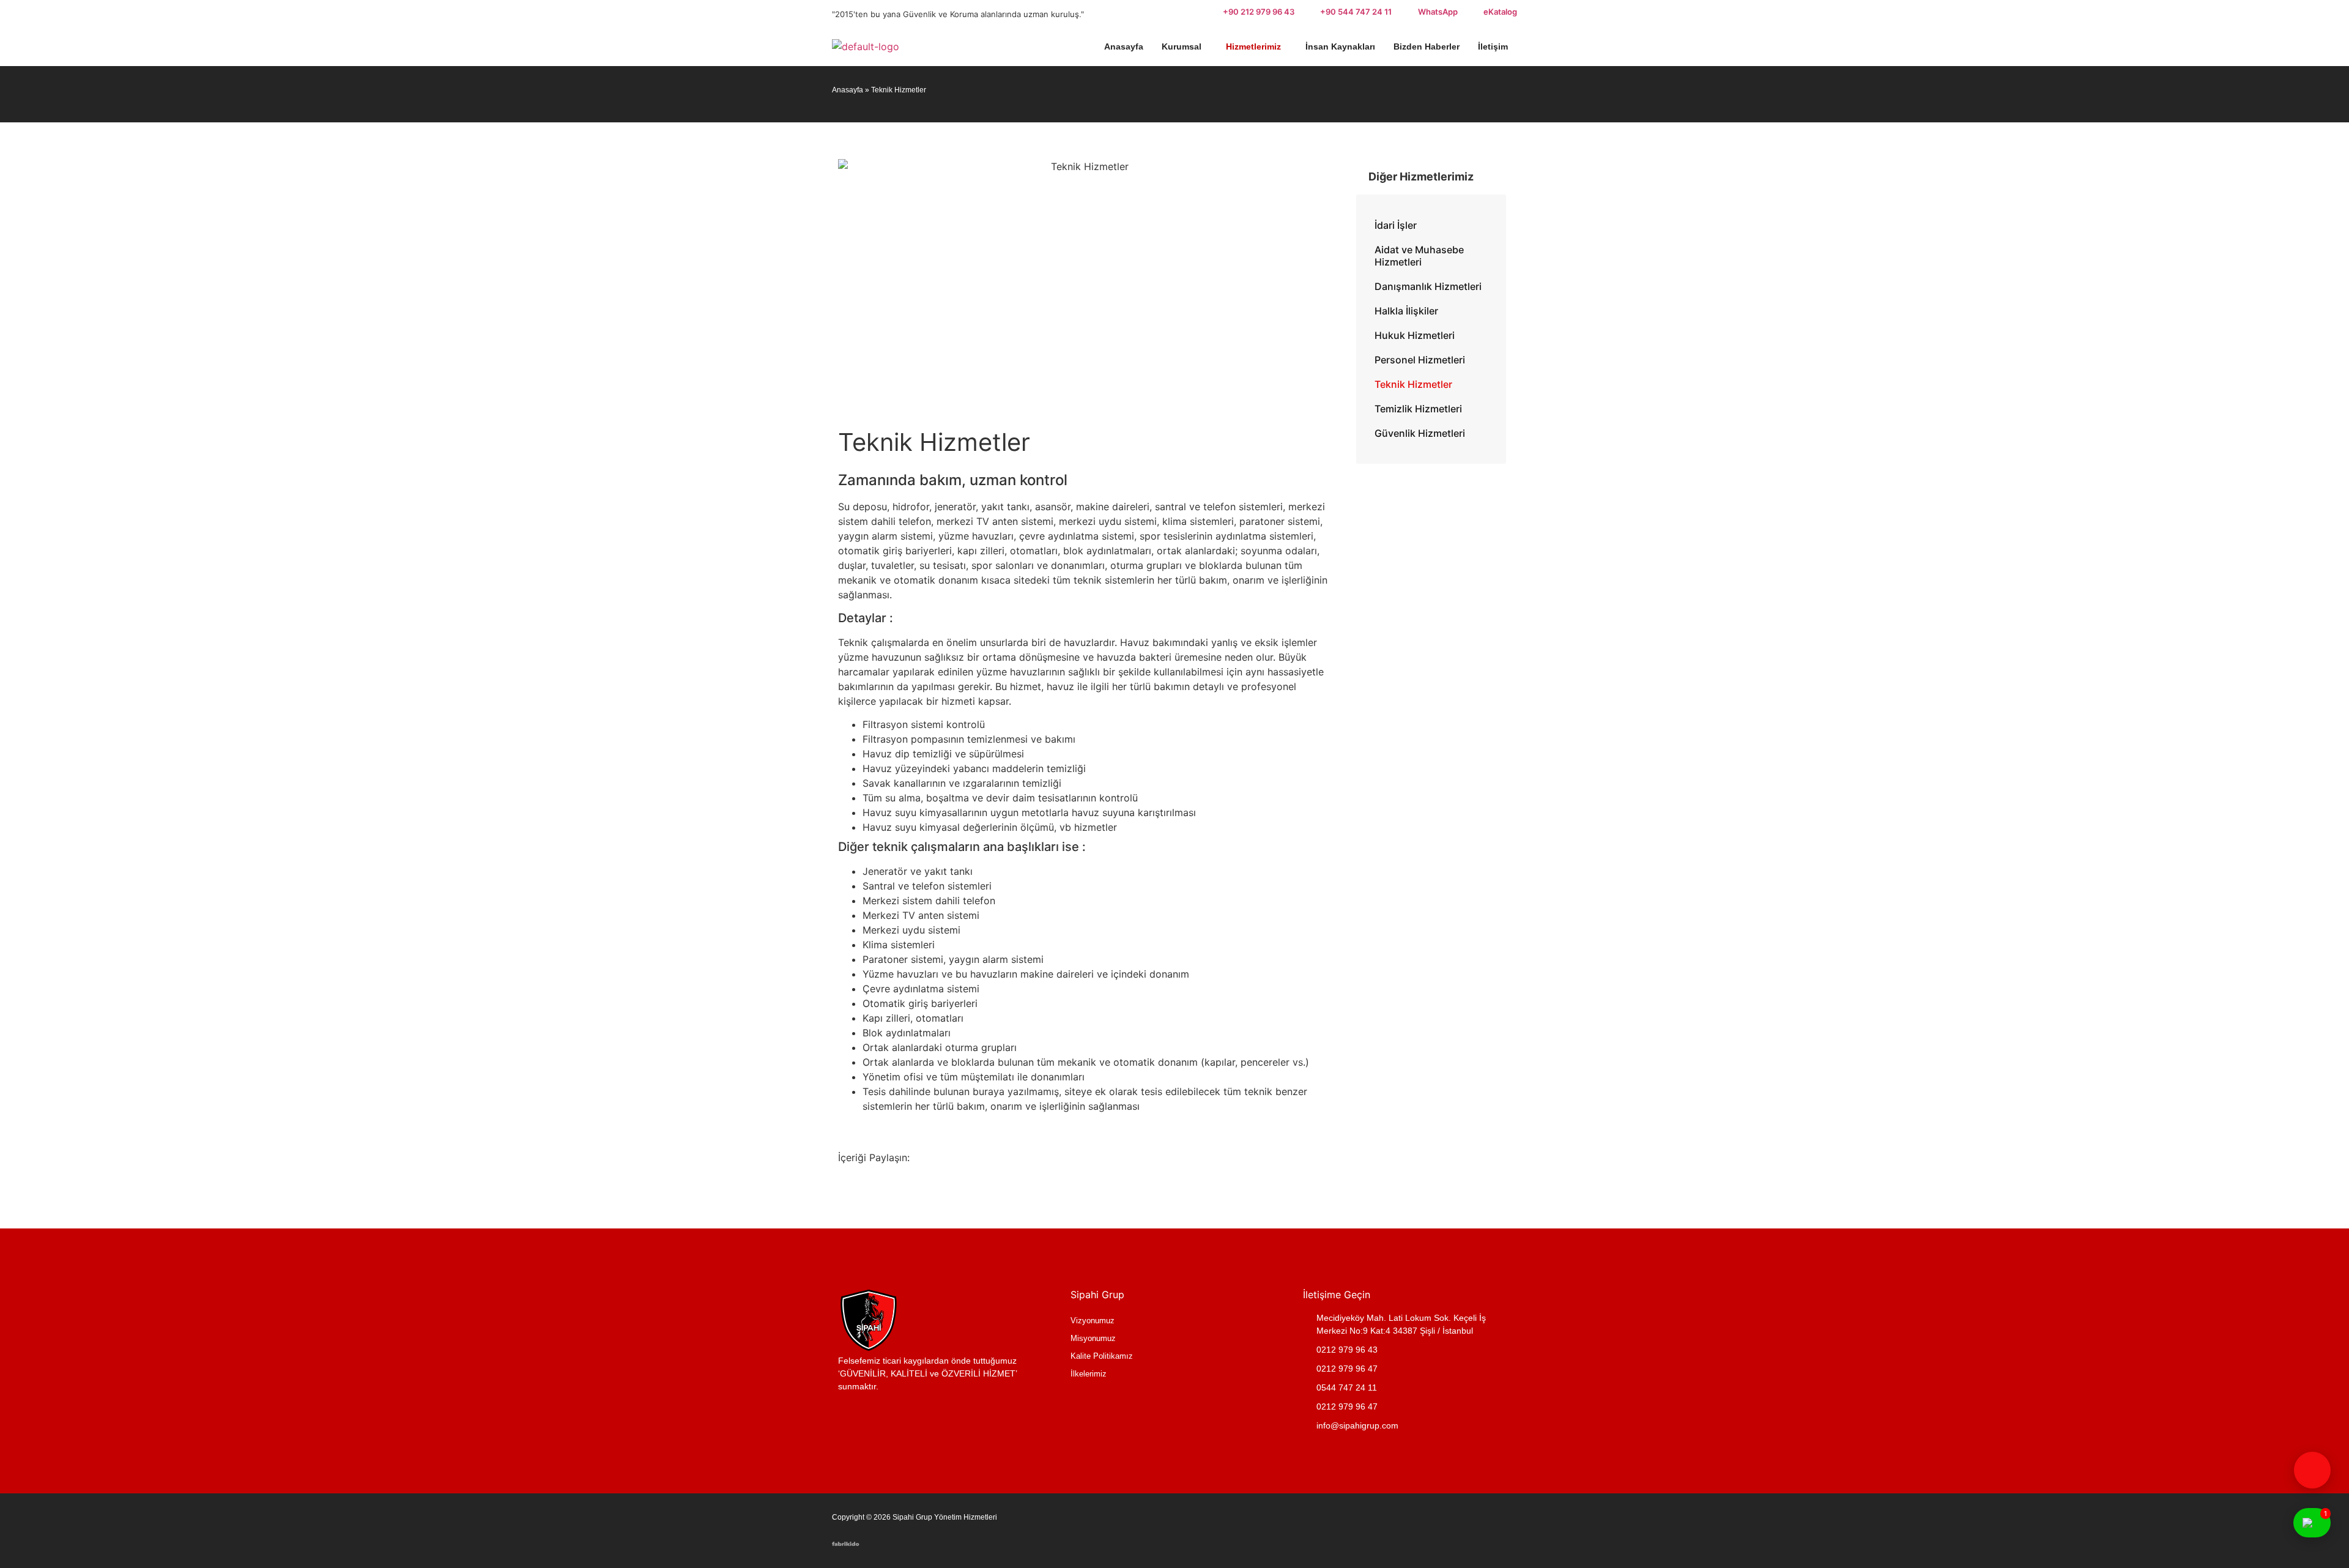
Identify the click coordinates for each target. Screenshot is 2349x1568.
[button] (1185, 46)
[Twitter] (1428, 1529)
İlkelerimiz (1089, 1374)
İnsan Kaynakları (1340, 46)
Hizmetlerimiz (1253, 46)
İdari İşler (1396, 225)
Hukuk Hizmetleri (1415, 335)
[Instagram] (1502, 1529)
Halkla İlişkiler (1406, 311)
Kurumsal (1182, 46)
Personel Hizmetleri (1420, 360)
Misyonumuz (1093, 1338)
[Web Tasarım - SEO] (846, 1542)
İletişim (1493, 46)
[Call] (2312, 1470)
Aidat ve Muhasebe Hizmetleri (1419, 256)
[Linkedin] (1465, 1529)
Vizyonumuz (1093, 1321)
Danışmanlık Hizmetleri (1428, 286)
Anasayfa (1124, 46)
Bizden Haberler (1427, 46)
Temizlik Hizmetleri (1418, 409)
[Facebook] (1392, 1529)
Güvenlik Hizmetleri (1420, 433)
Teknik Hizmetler (1413, 384)
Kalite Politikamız (1102, 1356)
